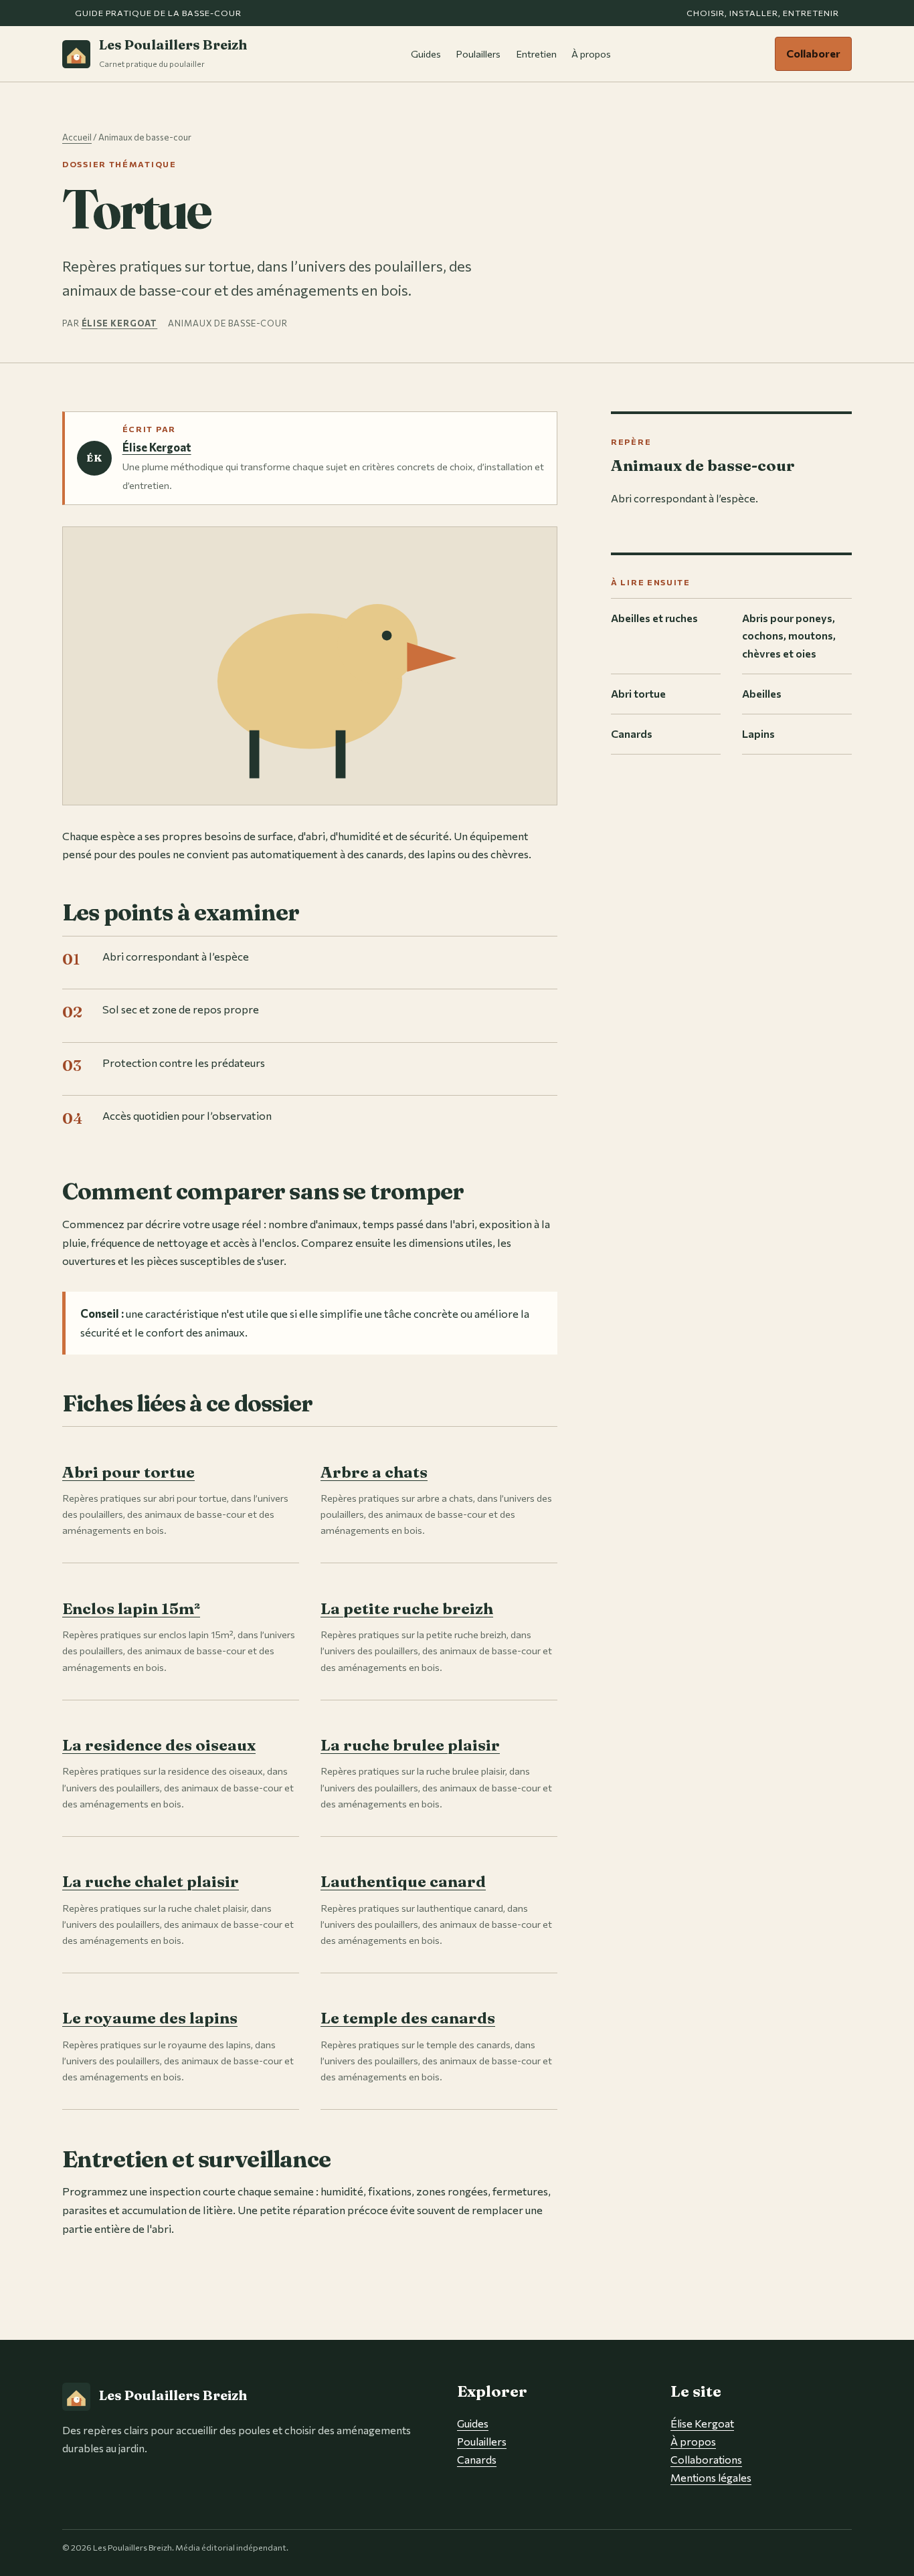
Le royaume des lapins (150, 2018)
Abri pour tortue (128, 1472)
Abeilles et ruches (654, 618)
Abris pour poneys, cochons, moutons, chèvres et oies (789, 636)
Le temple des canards (408, 2018)
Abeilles (762, 693)
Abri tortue (638, 693)
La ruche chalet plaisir (151, 1881)
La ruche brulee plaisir (410, 1745)
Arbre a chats (374, 1472)
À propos (591, 54)
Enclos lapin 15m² (131, 1608)
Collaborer (813, 53)
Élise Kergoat (120, 323)
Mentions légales (711, 2477)
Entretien (536, 54)
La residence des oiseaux (159, 1745)
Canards (632, 733)
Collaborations (706, 2459)
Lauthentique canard (403, 1881)
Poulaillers (478, 54)
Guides (426, 54)
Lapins (758, 733)
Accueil (77, 137)
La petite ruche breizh (407, 1608)
